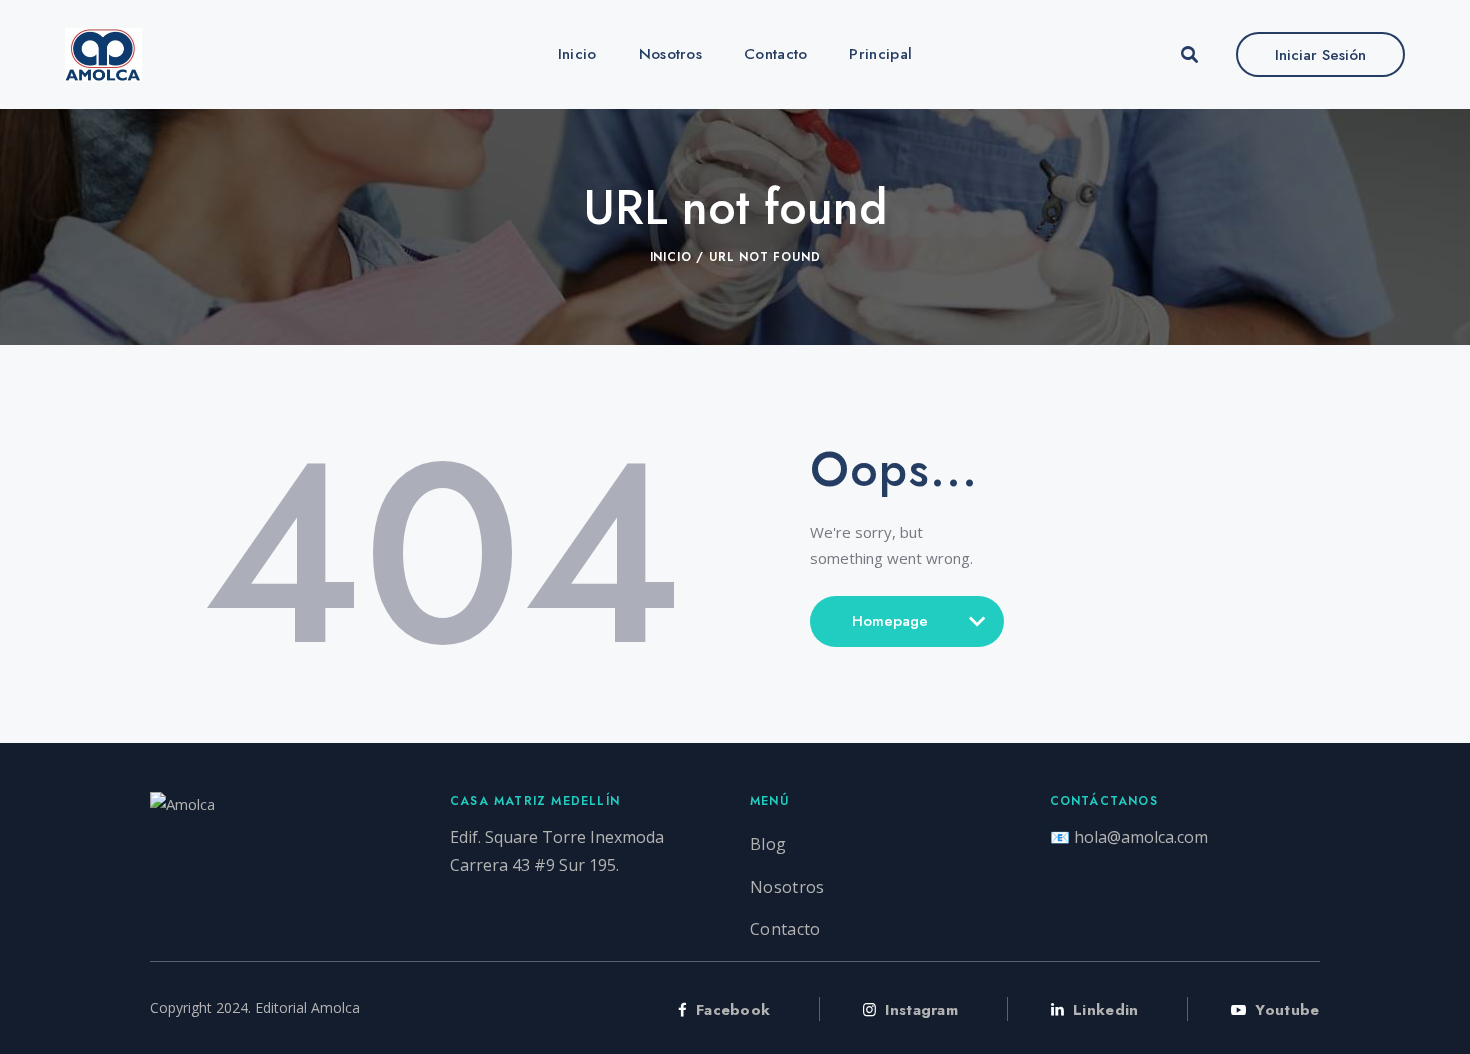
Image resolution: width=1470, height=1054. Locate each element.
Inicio (671, 257)
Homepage (890, 629)
